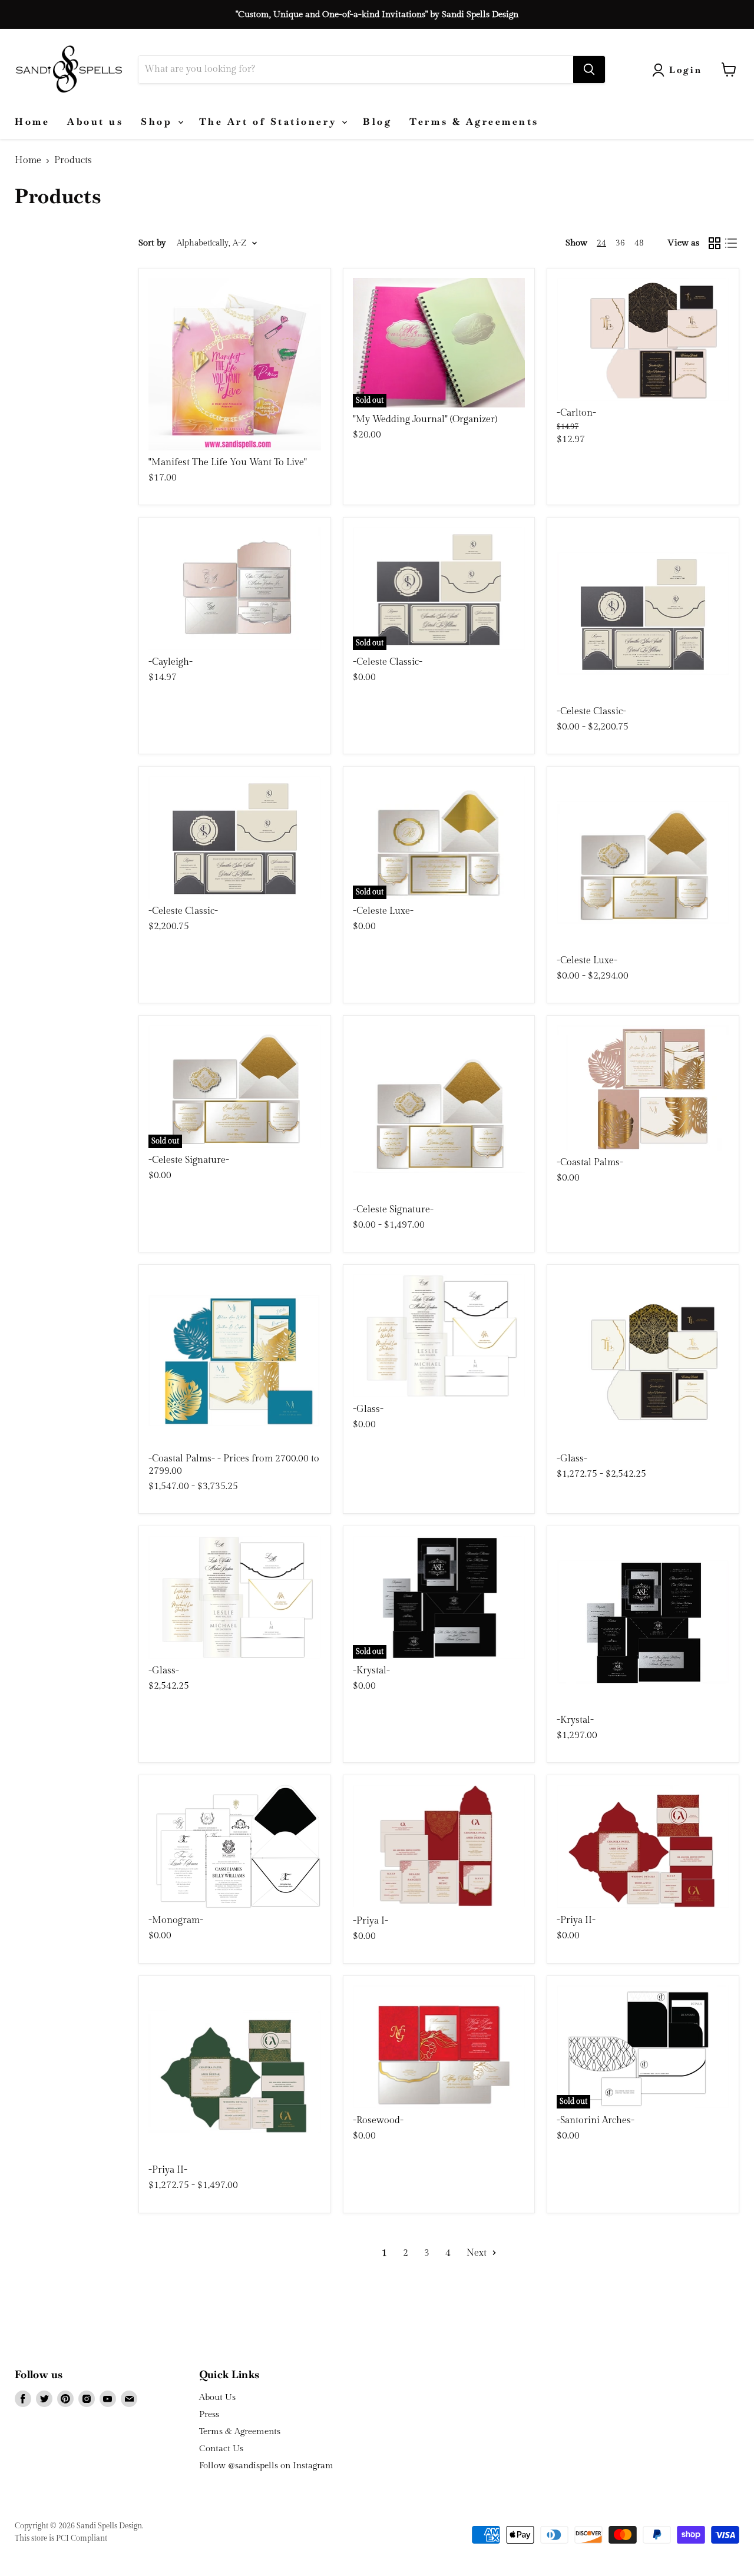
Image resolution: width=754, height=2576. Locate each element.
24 (601, 243)
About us (95, 122)
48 (639, 243)
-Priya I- (371, 1921)
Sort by (152, 243)
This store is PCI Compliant (61, 2538)
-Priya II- (576, 1920)
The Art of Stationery (270, 122)
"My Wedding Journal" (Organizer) (425, 420)
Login (686, 70)
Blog (377, 122)
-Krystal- (371, 1671)
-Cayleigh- (171, 662)
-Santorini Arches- (596, 2121)
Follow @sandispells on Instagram (266, 2466)
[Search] (589, 69)
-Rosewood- (378, 2121)
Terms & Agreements (474, 122)
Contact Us (221, 2449)
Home (32, 122)
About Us (217, 2397)
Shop (159, 122)
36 (620, 243)
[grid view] (715, 243)
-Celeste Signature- (189, 1160)
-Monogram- (176, 1920)
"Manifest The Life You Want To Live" (228, 463)
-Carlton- (576, 413)
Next (478, 2253)
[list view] (731, 243)
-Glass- (368, 1409)
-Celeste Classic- (388, 662)
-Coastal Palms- (590, 1163)
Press (209, 2414)
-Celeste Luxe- (383, 911)
